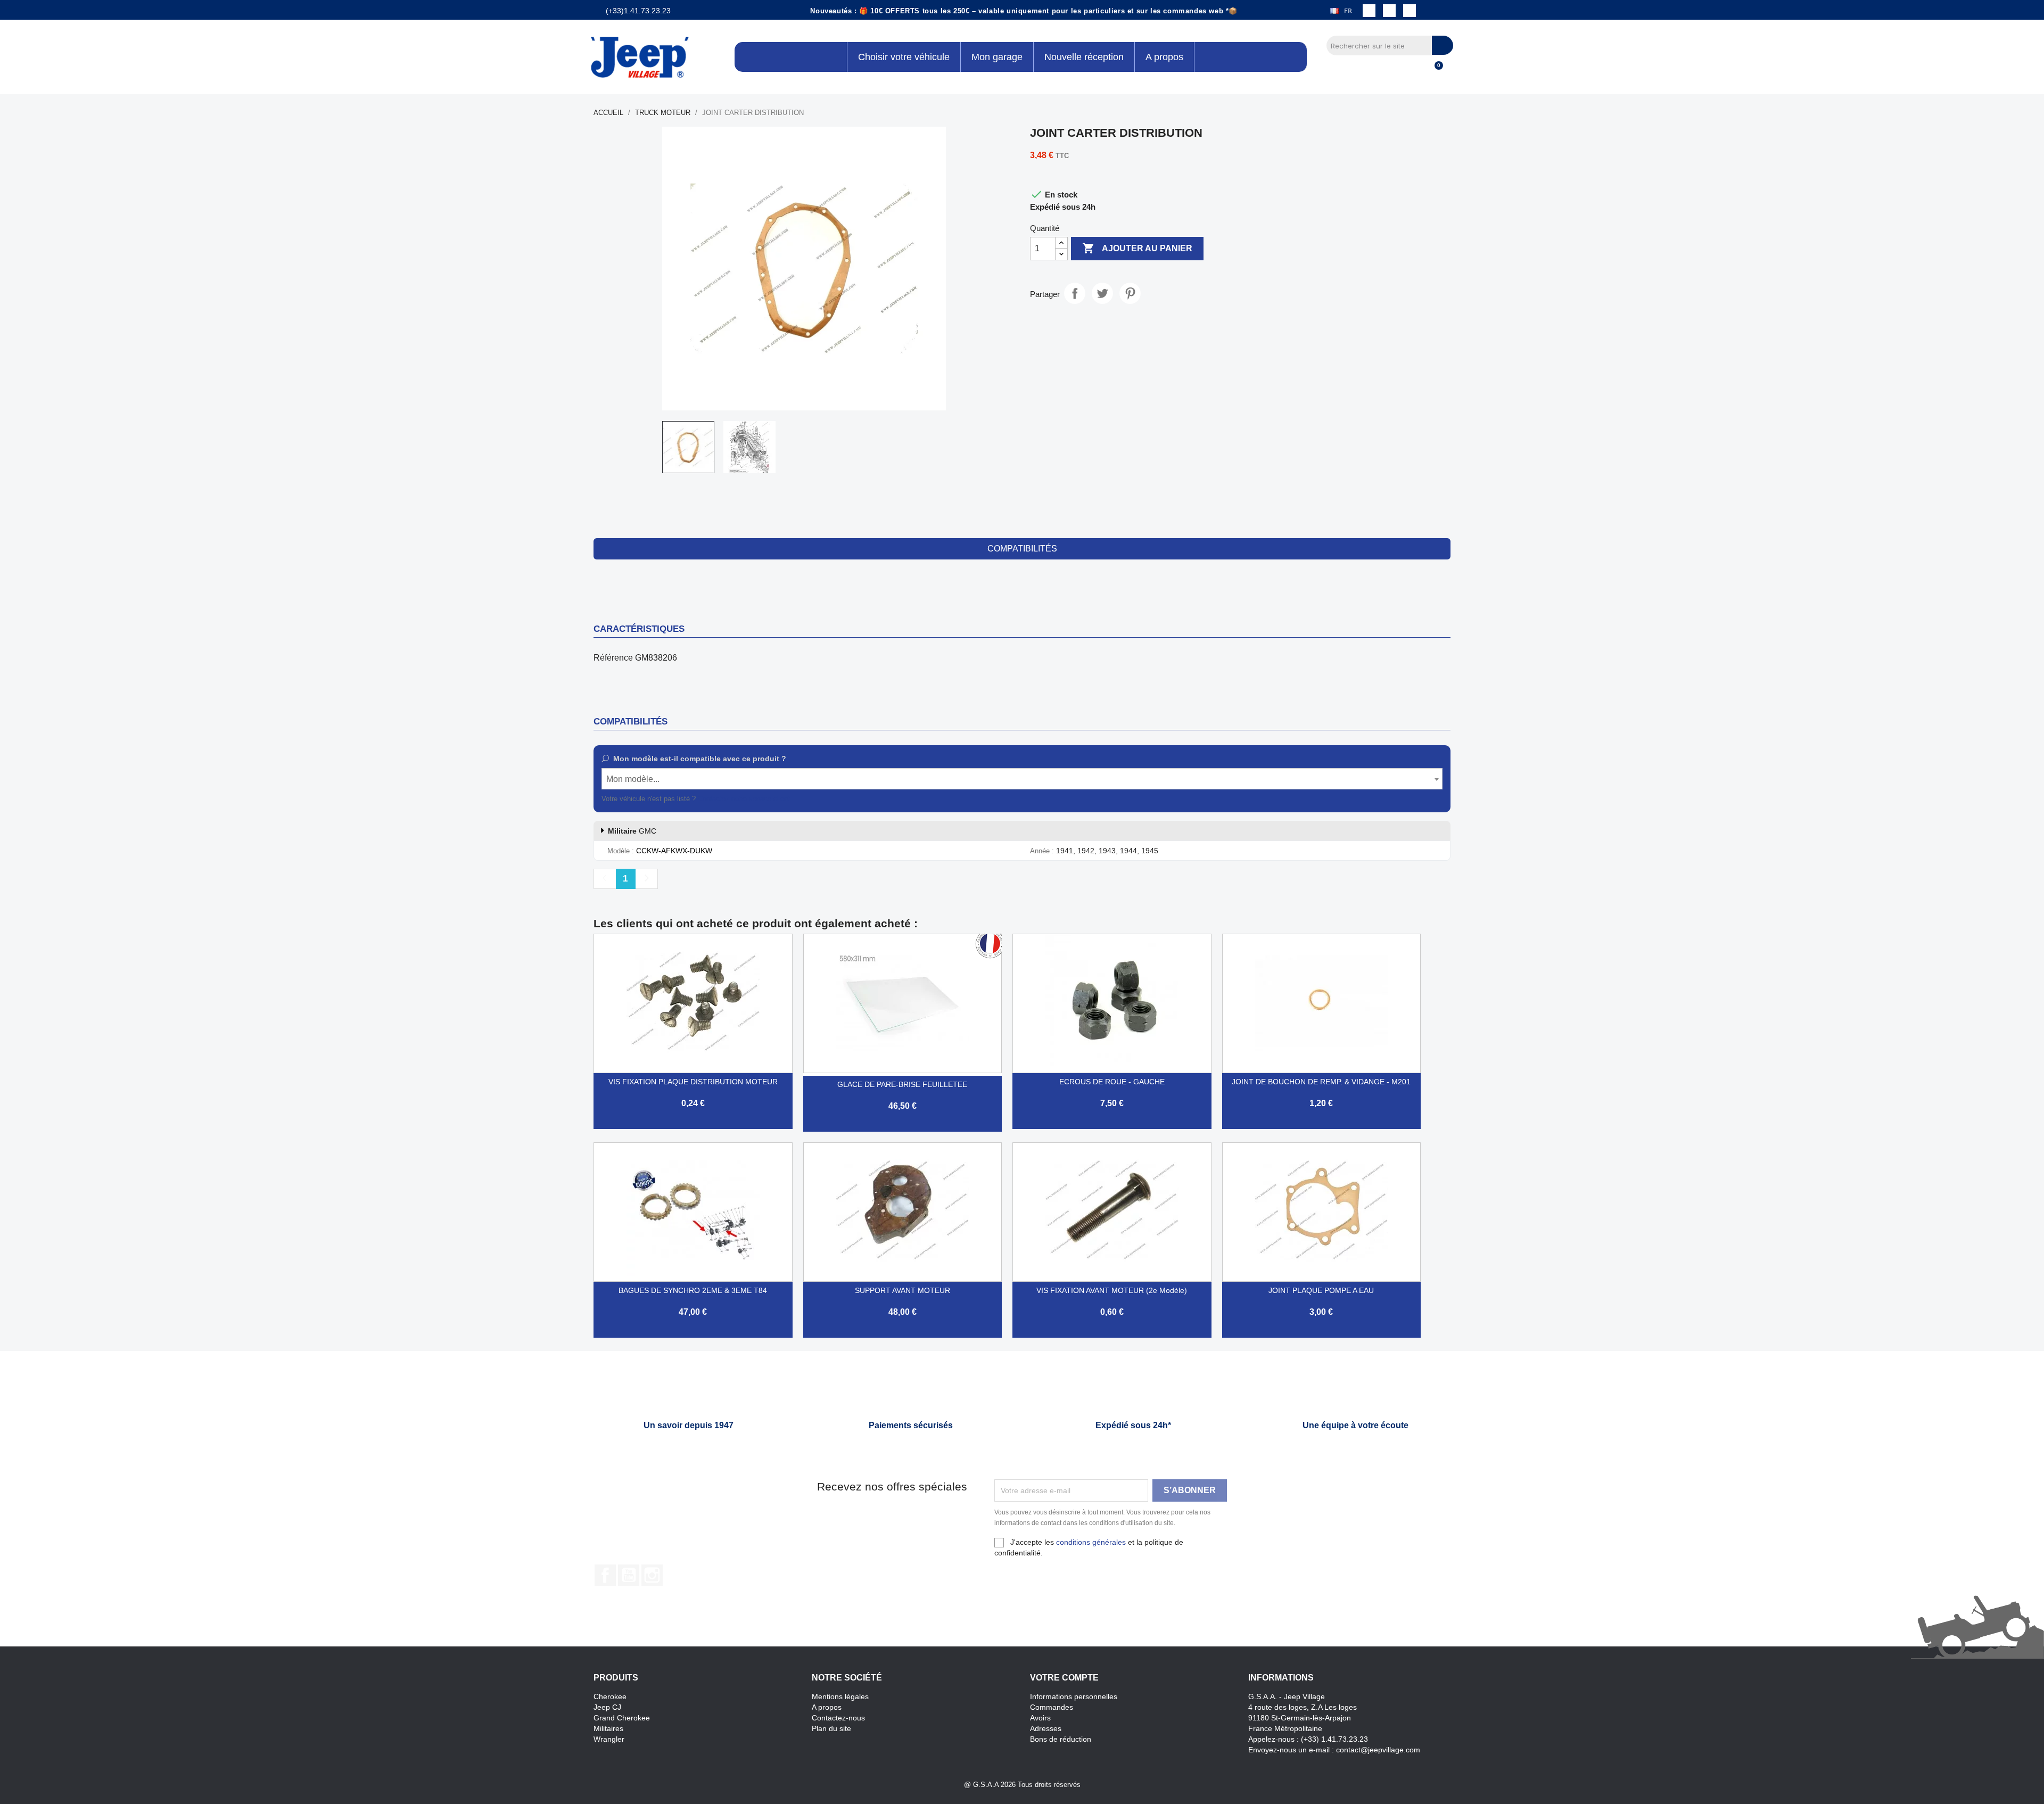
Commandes (1052, 1707)
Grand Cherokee (622, 1718)
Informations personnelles (1074, 1696)
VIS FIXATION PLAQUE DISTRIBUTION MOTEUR (693, 1082)
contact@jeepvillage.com (1378, 1750)
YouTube (629, 1575)
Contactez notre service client (744, 799)
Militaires (608, 1728)
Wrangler (609, 1739)
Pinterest (1130, 293)
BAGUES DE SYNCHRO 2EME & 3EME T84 (693, 1290)
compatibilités (1022, 549)
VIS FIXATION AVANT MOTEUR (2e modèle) (1112, 1290)
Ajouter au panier (1137, 248)
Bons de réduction (1061, 1739)
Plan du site (831, 1728)
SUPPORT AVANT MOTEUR (903, 1290)
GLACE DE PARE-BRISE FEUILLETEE (902, 1084)
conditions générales (1091, 1542)
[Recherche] (1443, 45)
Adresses (1046, 1728)
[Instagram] (1389, 11)
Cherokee (610, 1696)
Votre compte (1064, 1678)
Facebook (605, 1575)
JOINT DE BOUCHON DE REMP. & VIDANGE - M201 (1321, 1082)
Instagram (652, 1575)
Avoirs (1040, 1718)
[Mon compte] (1416, 71)
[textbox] (1022, 779)
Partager (1075, 293)
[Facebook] (1369, 11)
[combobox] (1022, 779)
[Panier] (1434, 71)
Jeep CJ (607, 1707)
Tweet (1102, 293)
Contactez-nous (838, 1718)
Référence (613, 658)
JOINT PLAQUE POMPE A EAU (1321, 1290)
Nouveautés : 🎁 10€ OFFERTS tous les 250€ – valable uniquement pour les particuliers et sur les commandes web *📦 (1024, 11)
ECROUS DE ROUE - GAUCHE (1112, 1082)
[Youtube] (1410, 11)
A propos (827, 1707)
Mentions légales (840, 1696)
